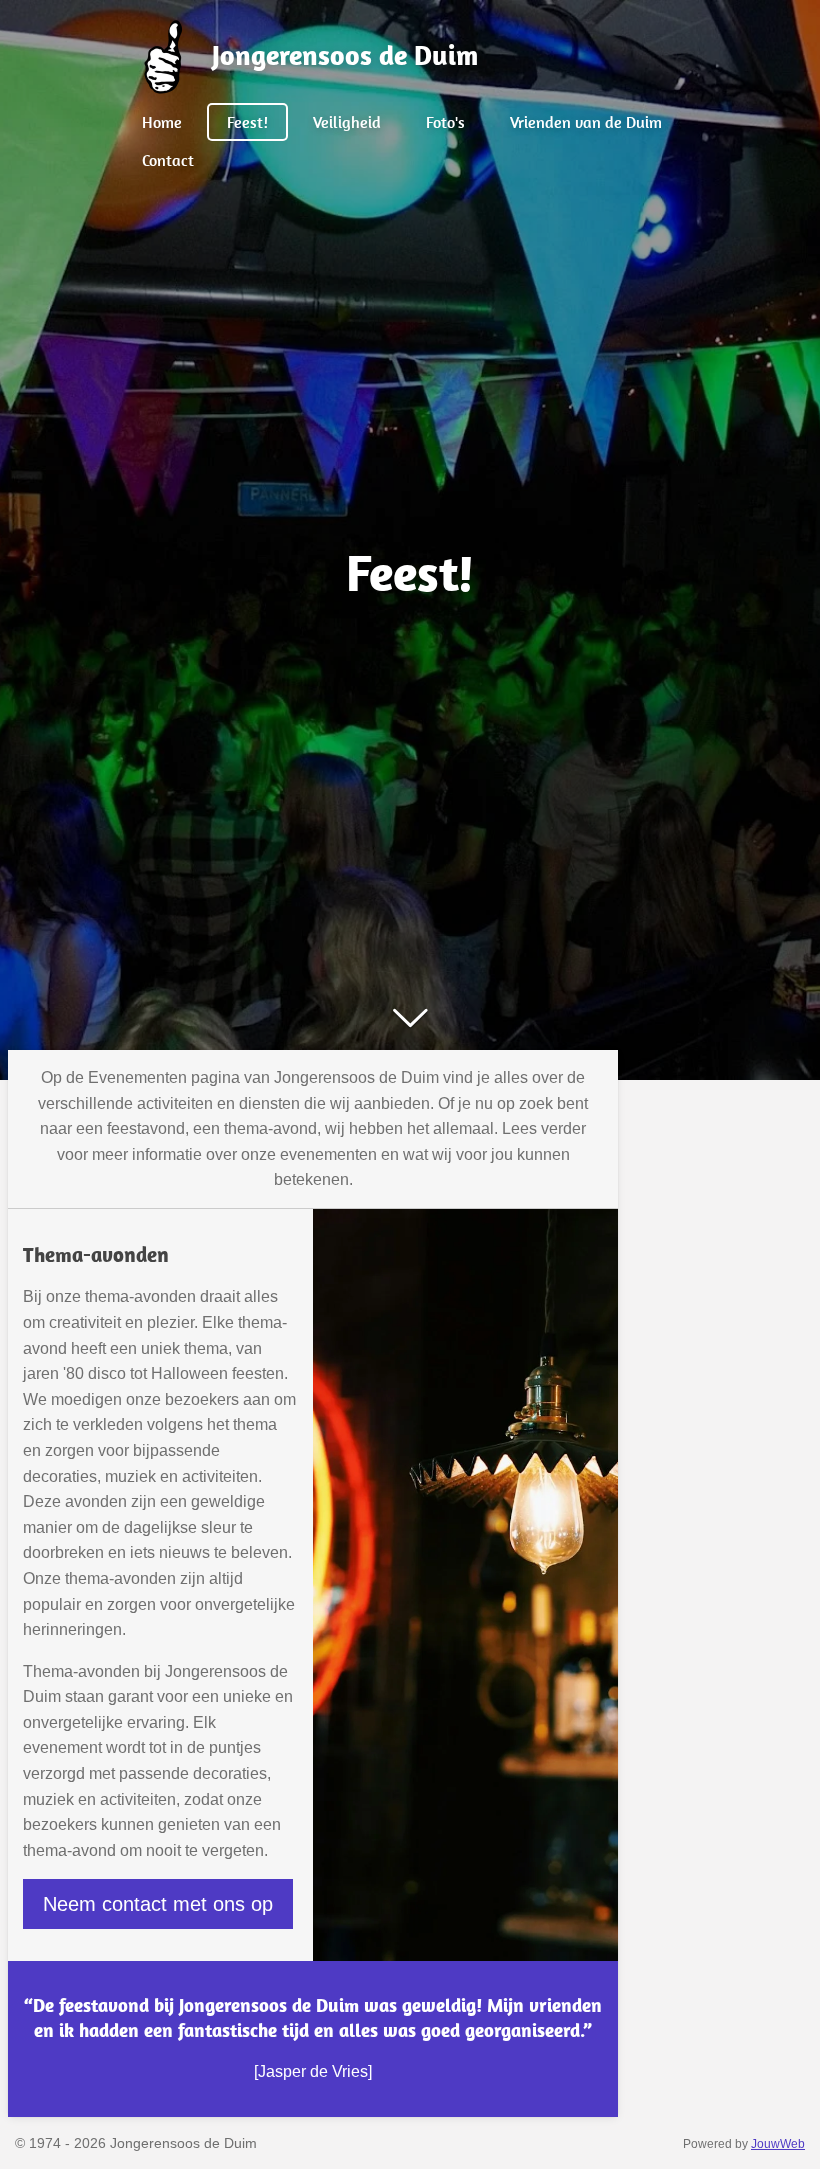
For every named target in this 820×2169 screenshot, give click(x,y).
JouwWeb (778, 2143)
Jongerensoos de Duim (345, 54)
